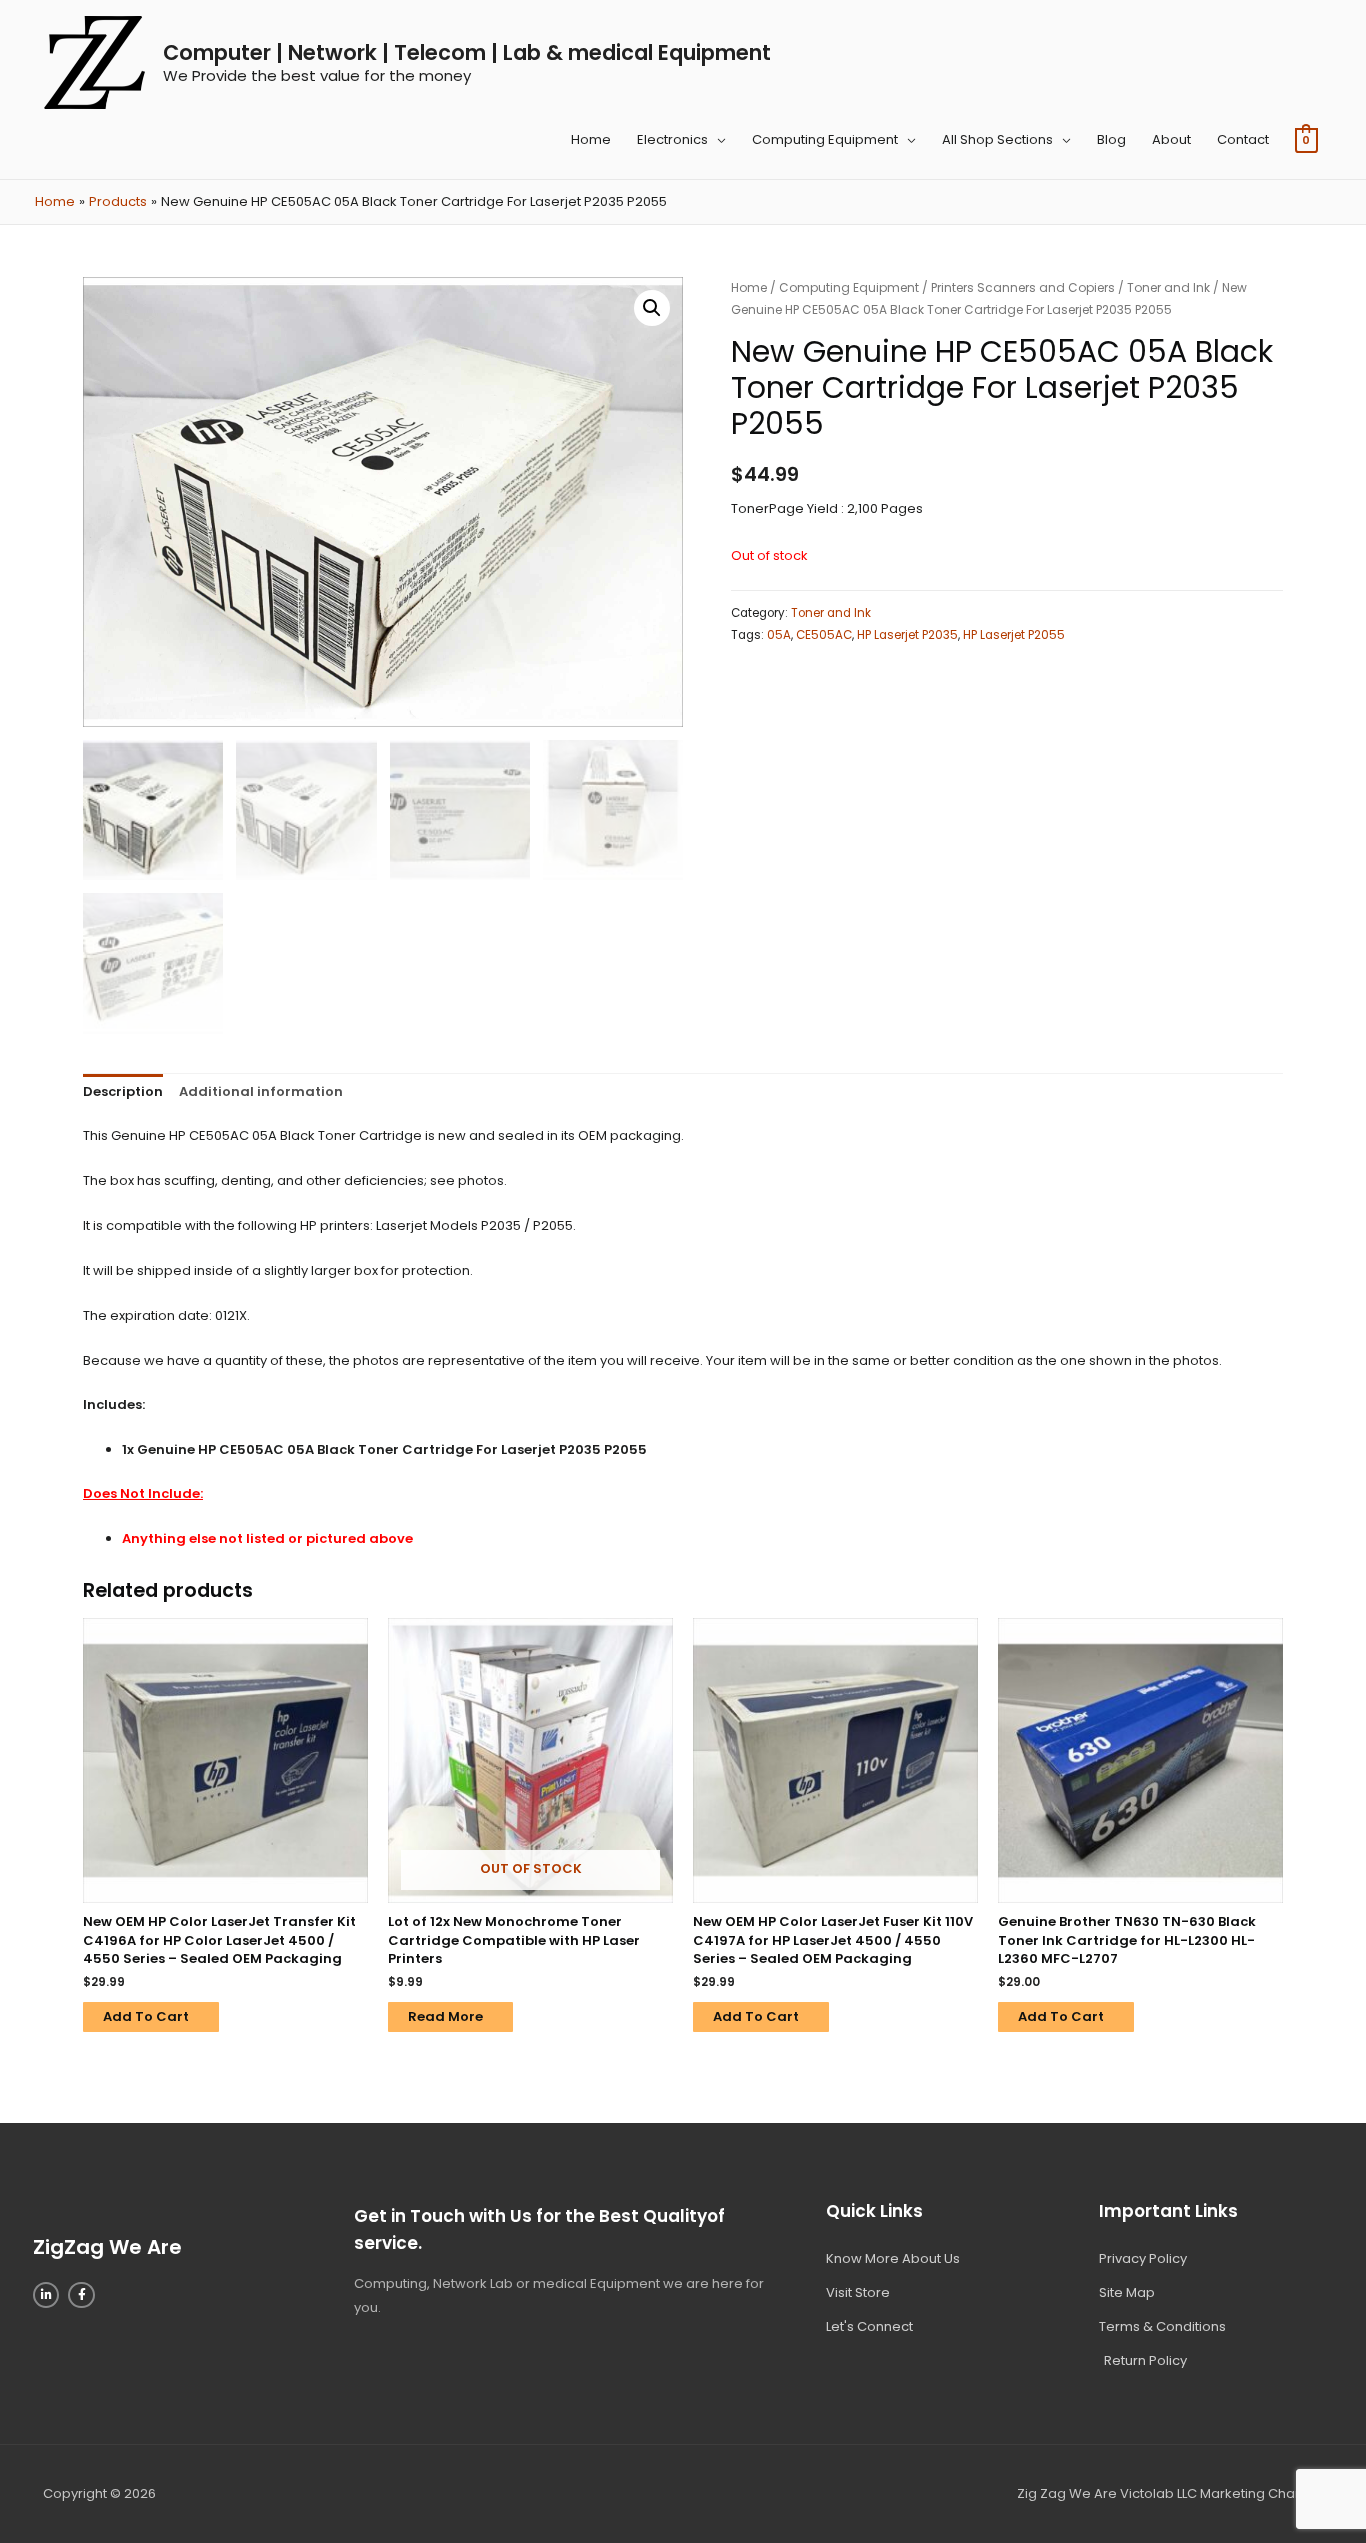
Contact (1243, 139)
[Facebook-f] (81, 2295)
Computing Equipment (825, 139)
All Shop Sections (997, 139)
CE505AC (824, 635)
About (1171, 139)
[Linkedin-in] (46, 2295)
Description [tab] (123, 1091)
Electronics (672, 139)
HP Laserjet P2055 (1014, 635)
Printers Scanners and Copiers (1023, 287)
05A (779, 635)
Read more (445, 2016)
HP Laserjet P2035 (907, 635)
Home (591, 139)
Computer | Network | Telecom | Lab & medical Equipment (467, 52)
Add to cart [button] (146, 2016)
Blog (1111, 139)
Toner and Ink (1168, 287)
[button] (652, 308)
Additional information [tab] (261, 1091)
